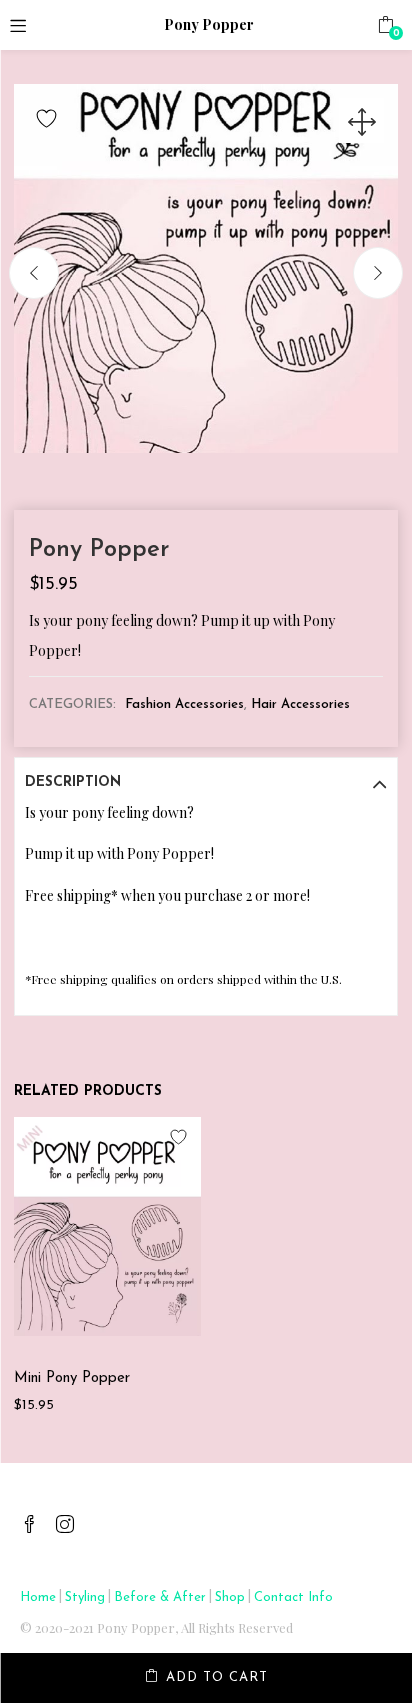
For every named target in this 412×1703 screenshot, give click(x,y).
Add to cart (217, 1677)
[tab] (206, 783)
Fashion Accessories (184, 704)
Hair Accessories (300, 704)
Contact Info (293, 1597)
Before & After (160, 1597)
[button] (385, 25)
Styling (85, 1597)
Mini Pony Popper (72, 1378)
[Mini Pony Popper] (107, 1225)
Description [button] (73, 782)
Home (38, 1597)
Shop (230, 1597)
